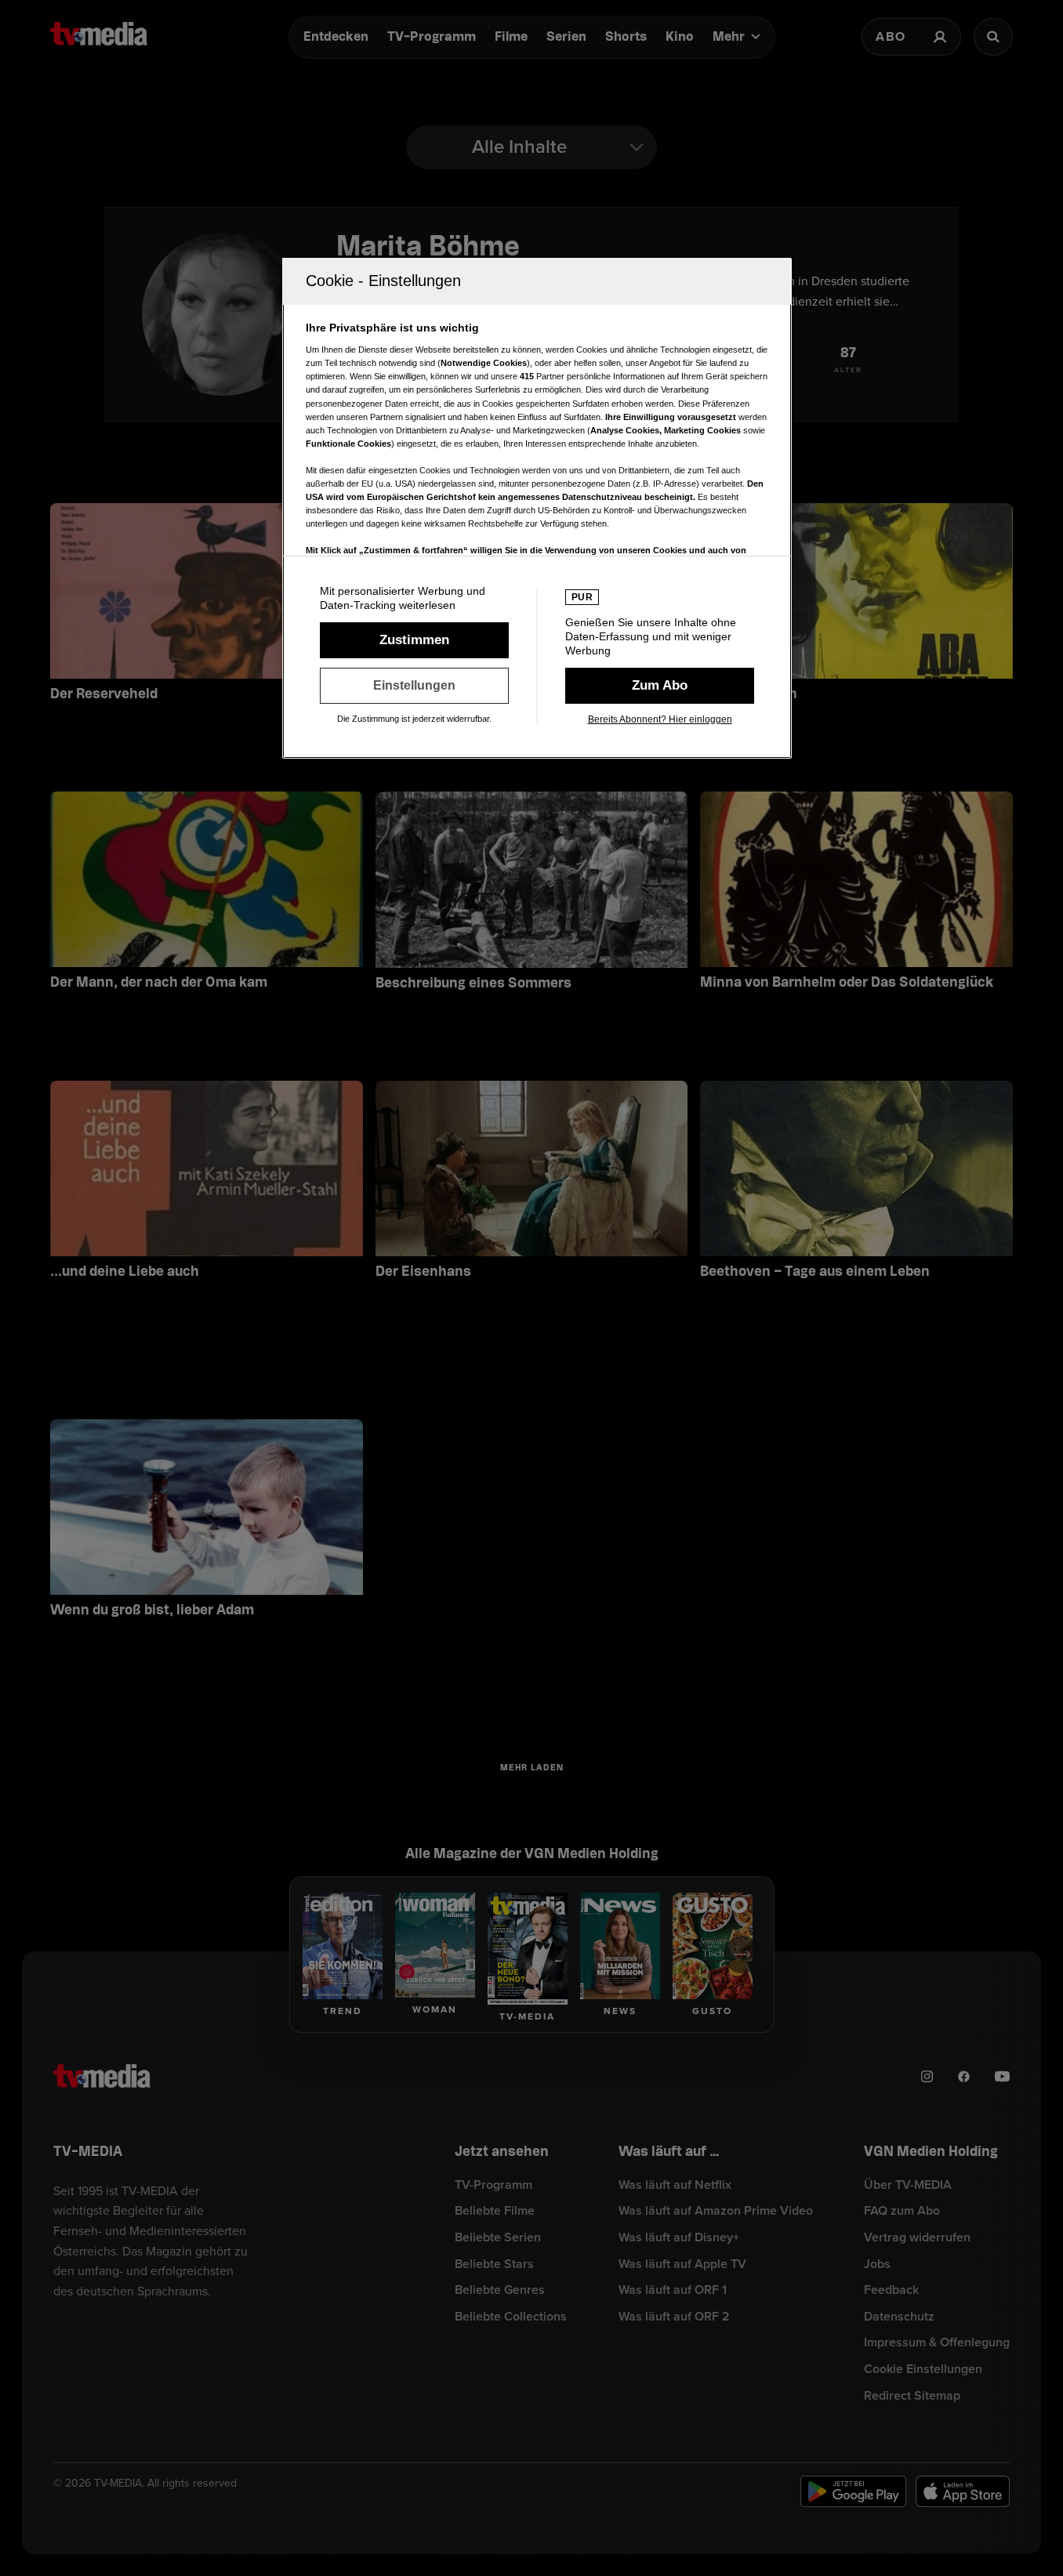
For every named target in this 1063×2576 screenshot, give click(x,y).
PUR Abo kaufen (660, 686)
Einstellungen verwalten (414, 686)
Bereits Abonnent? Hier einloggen (660, 719)
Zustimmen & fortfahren (414, 640)
